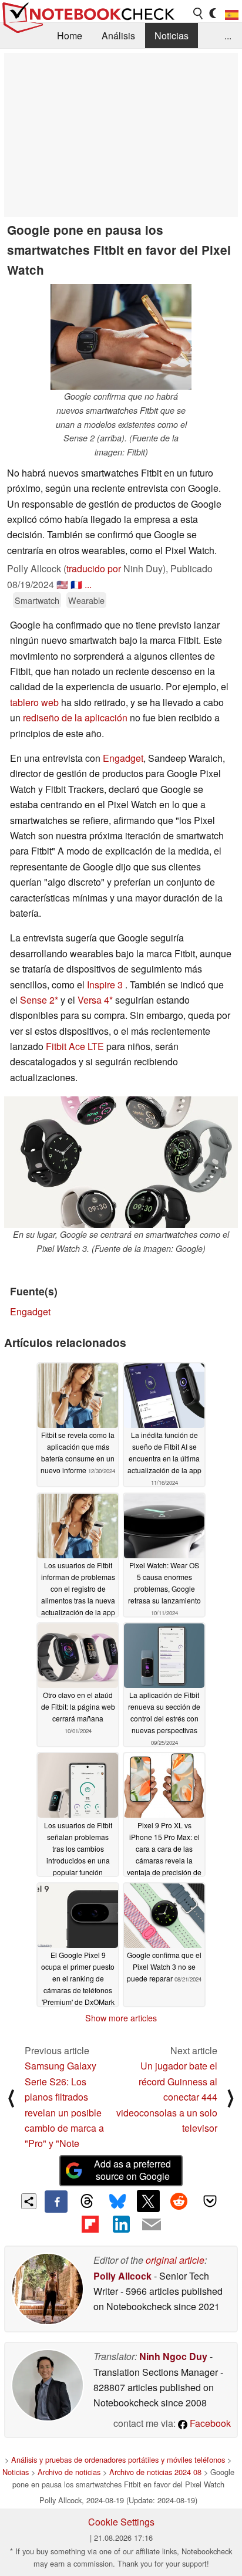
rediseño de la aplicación (75, 718)
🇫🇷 (76, 584)
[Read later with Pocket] (210, 2201)
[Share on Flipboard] (90, 2224)
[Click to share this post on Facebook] (56, 2202)
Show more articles (121, 2018)
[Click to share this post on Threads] (87, 2202)
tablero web (34, 702)
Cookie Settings (121, 2522)
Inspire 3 (105, 985)
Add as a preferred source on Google (132, 2170)
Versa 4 (93, 1000)
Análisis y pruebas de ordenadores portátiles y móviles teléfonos (118, 2459)
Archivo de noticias (69, 2472)
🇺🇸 (62, 584)
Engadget (123, 758)
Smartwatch (37, 600)
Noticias (172, 36)
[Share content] (29, 2201)
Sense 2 (37, 1000)
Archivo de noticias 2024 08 (155, 2472)
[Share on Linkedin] (121, 2224)
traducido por (94, 568)
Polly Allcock (122, 2276)
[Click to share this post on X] (148, 2201)
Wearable (86, 600)
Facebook (209, 2423)
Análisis (118, 36)
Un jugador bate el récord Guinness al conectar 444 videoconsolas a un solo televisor (167, 2097)
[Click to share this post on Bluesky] (117, 2202)
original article (175, 2260)
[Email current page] (152, 2225)
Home (70, 36)
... (228, 36)
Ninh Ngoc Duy (173, 2356)
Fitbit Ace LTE (75, 1046)
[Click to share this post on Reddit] (179, 2201)
